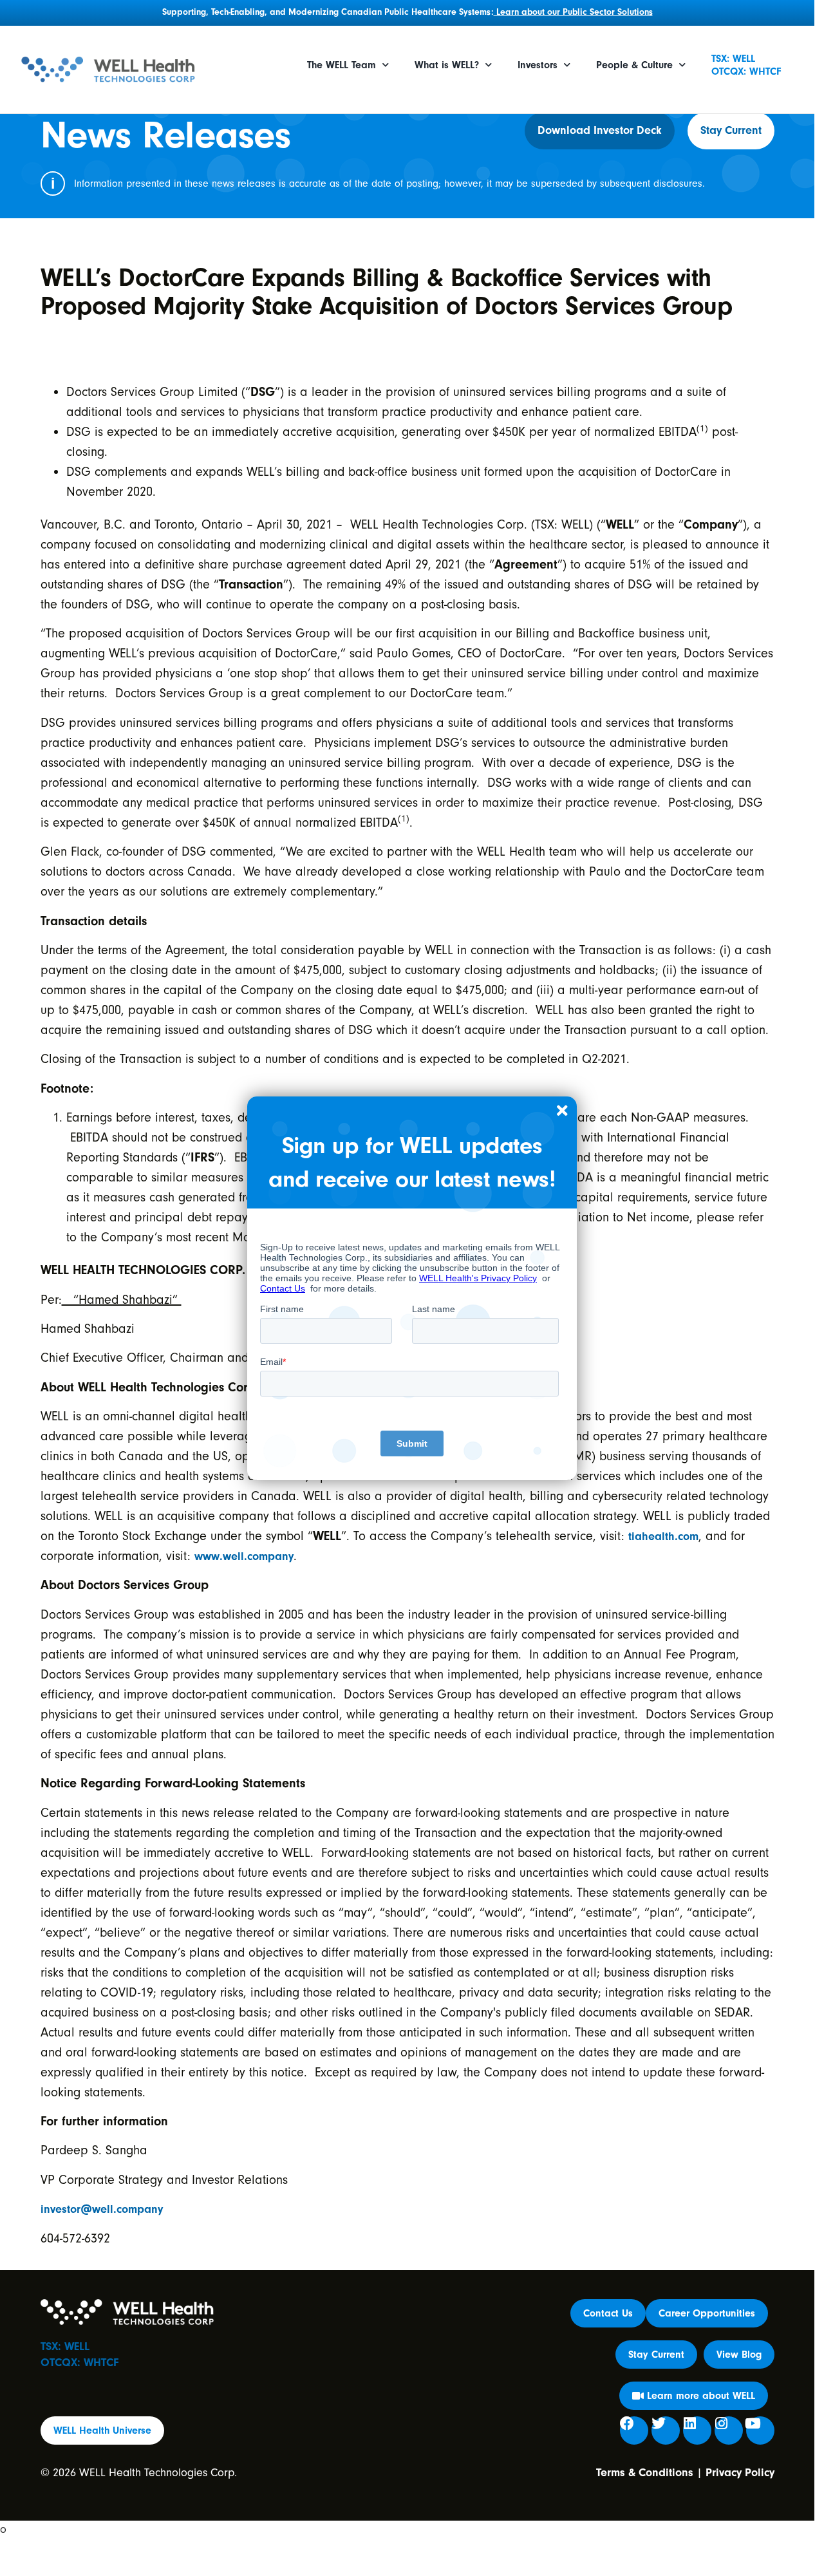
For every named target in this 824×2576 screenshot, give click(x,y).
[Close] (562, 1111)
